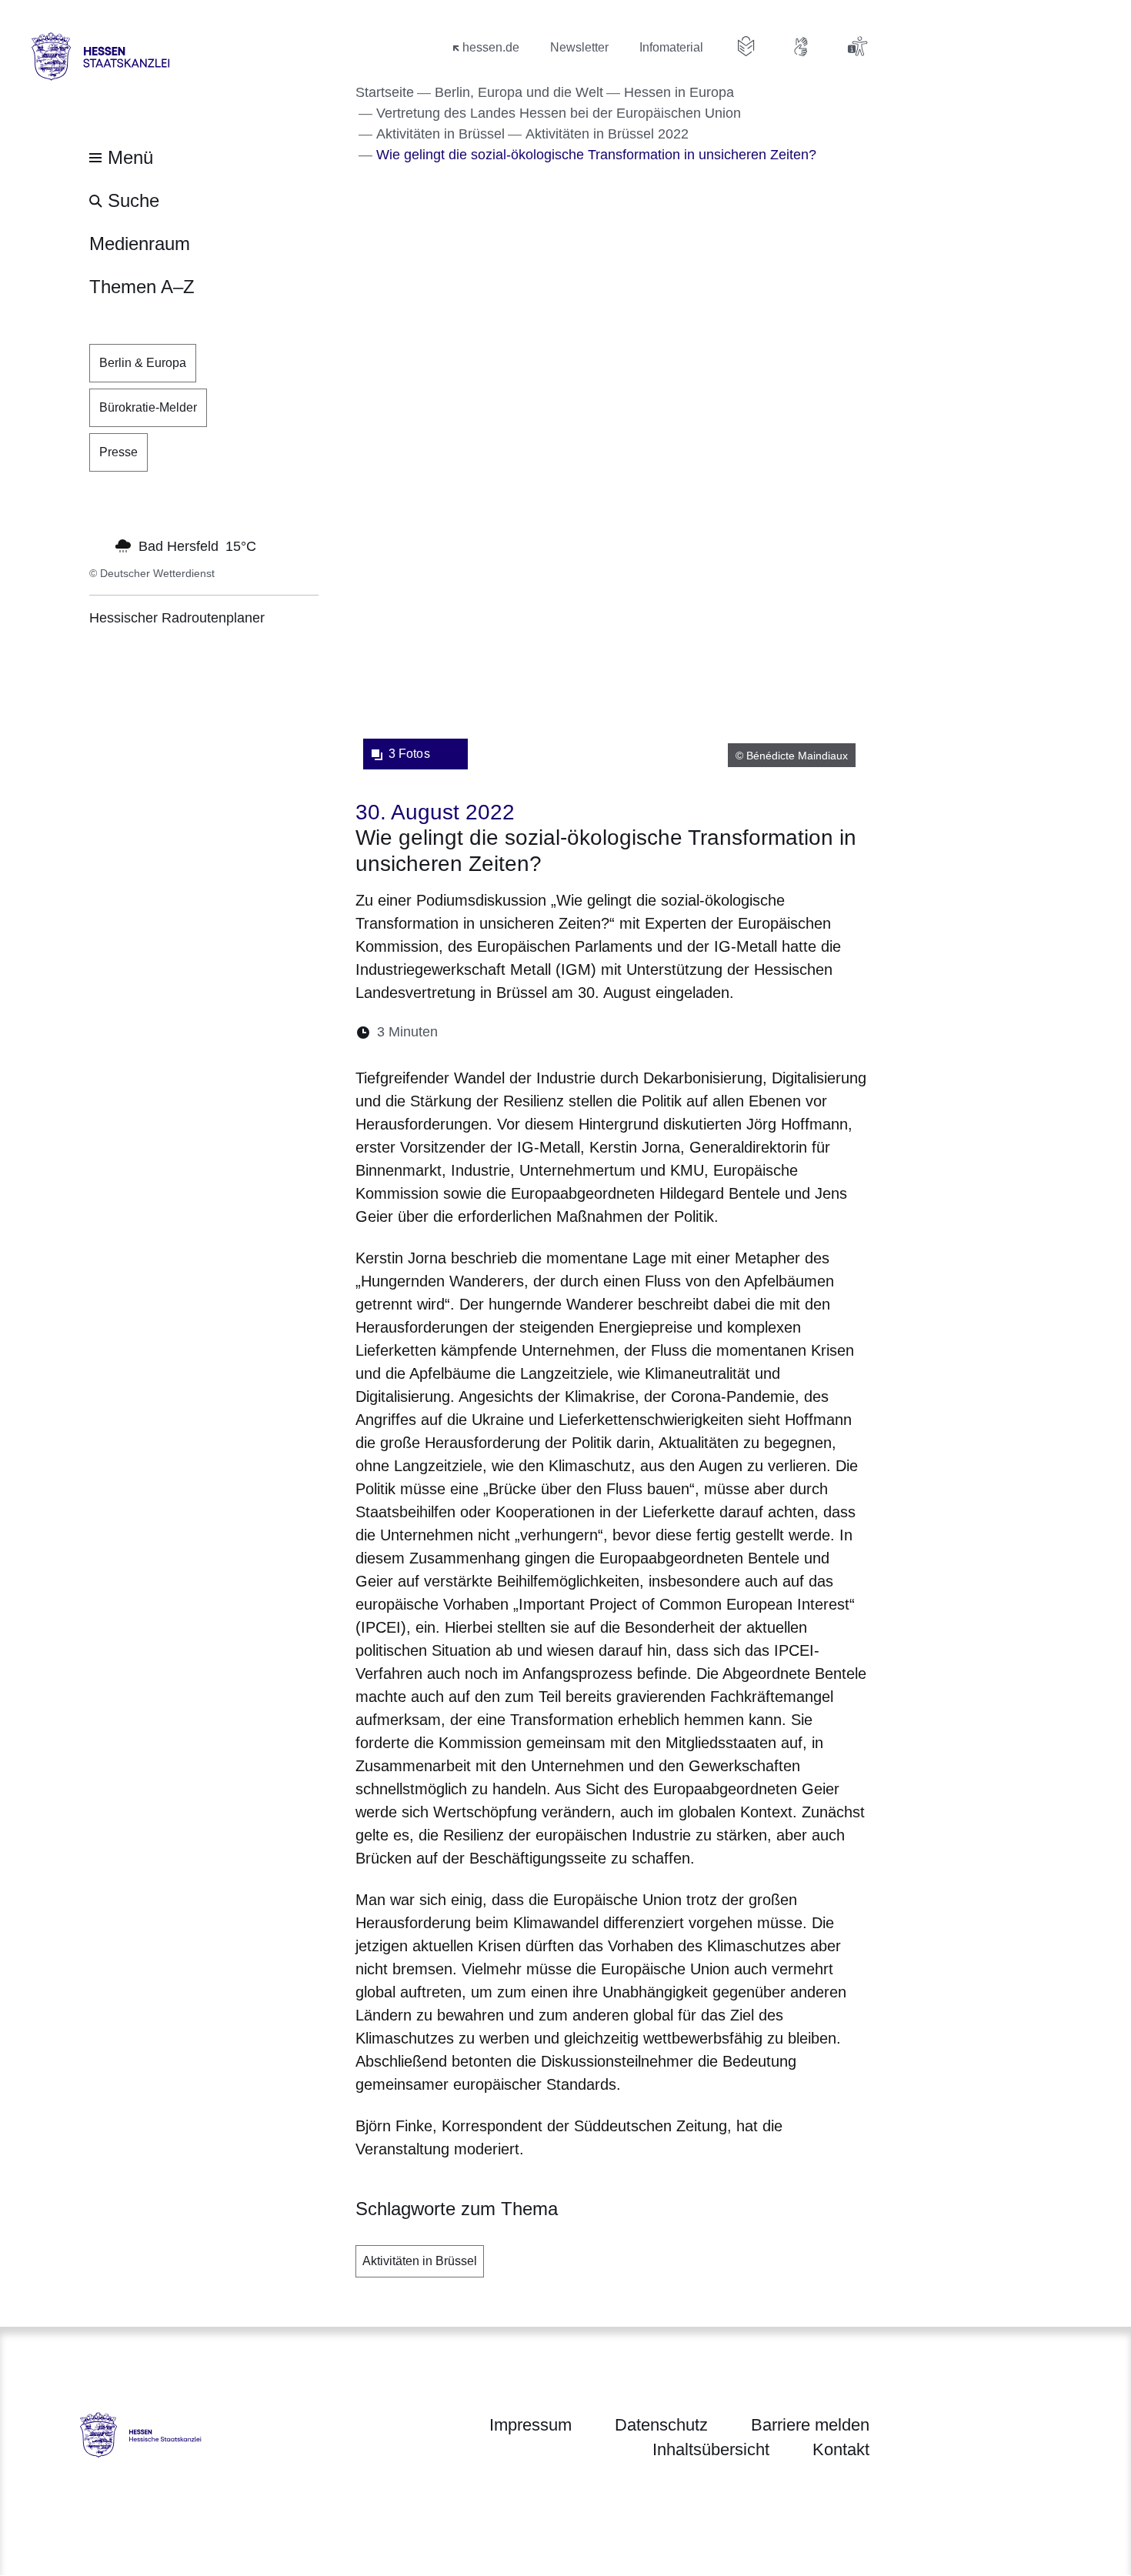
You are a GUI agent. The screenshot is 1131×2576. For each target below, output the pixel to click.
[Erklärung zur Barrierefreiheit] (857, 46)
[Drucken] (582, 1032)
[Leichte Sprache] (746, 46)
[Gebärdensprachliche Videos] (802, 46)
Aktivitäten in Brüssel (420, 2261)
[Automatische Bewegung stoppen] (98, 545)
